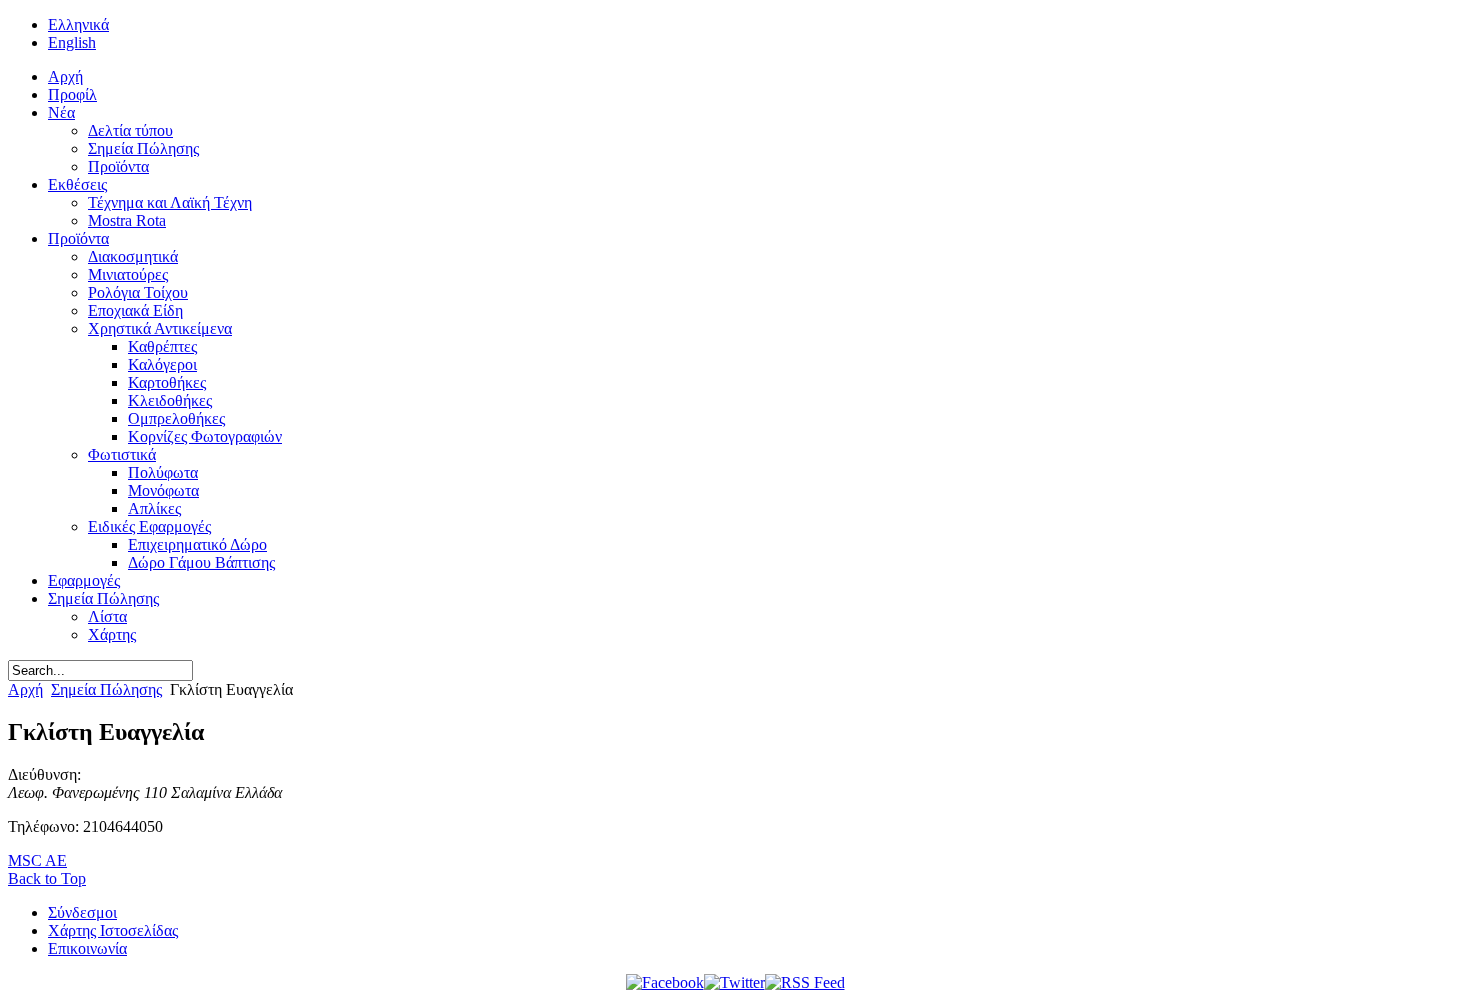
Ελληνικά (78, 24)
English (72, 42)
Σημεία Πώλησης (106, 689)
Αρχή (25, 689)
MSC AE (37, 860)
